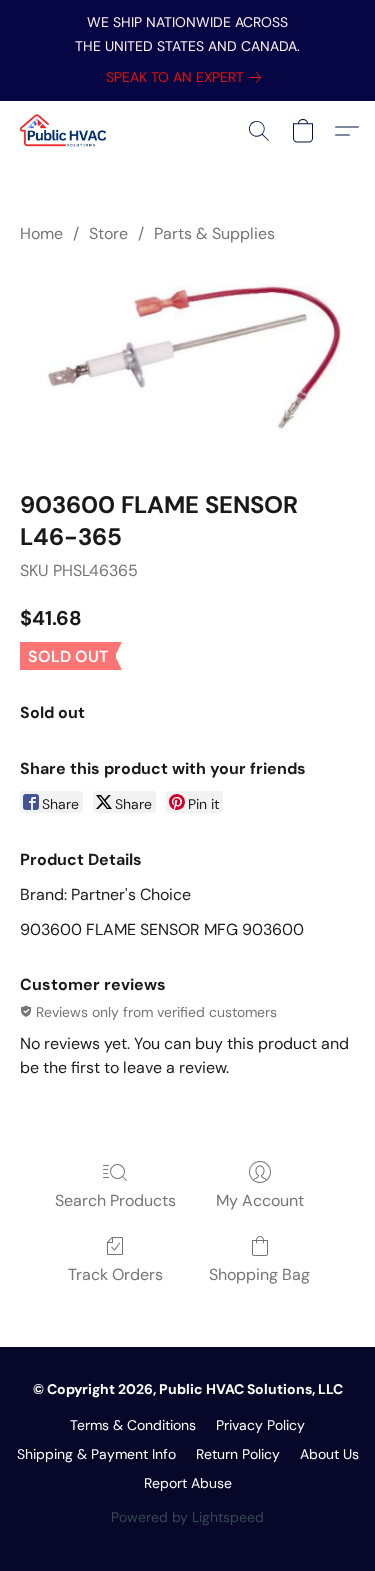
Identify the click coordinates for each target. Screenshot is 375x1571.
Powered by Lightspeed (187, 1517)
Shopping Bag (259, 1274)
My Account (260, 1200)
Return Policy (238, 1454)
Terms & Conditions (133, 1425)
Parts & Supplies (214, 233)
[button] (66, 131)
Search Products (115, 1200)
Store (108, 233)
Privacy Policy (260, 1425)
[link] (187, 77)
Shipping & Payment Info (96, 1454)
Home (41, 233)
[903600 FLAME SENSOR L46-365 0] (187, 363)
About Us (329, 1454)
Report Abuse (188, 1483)
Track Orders (115, 1274)
